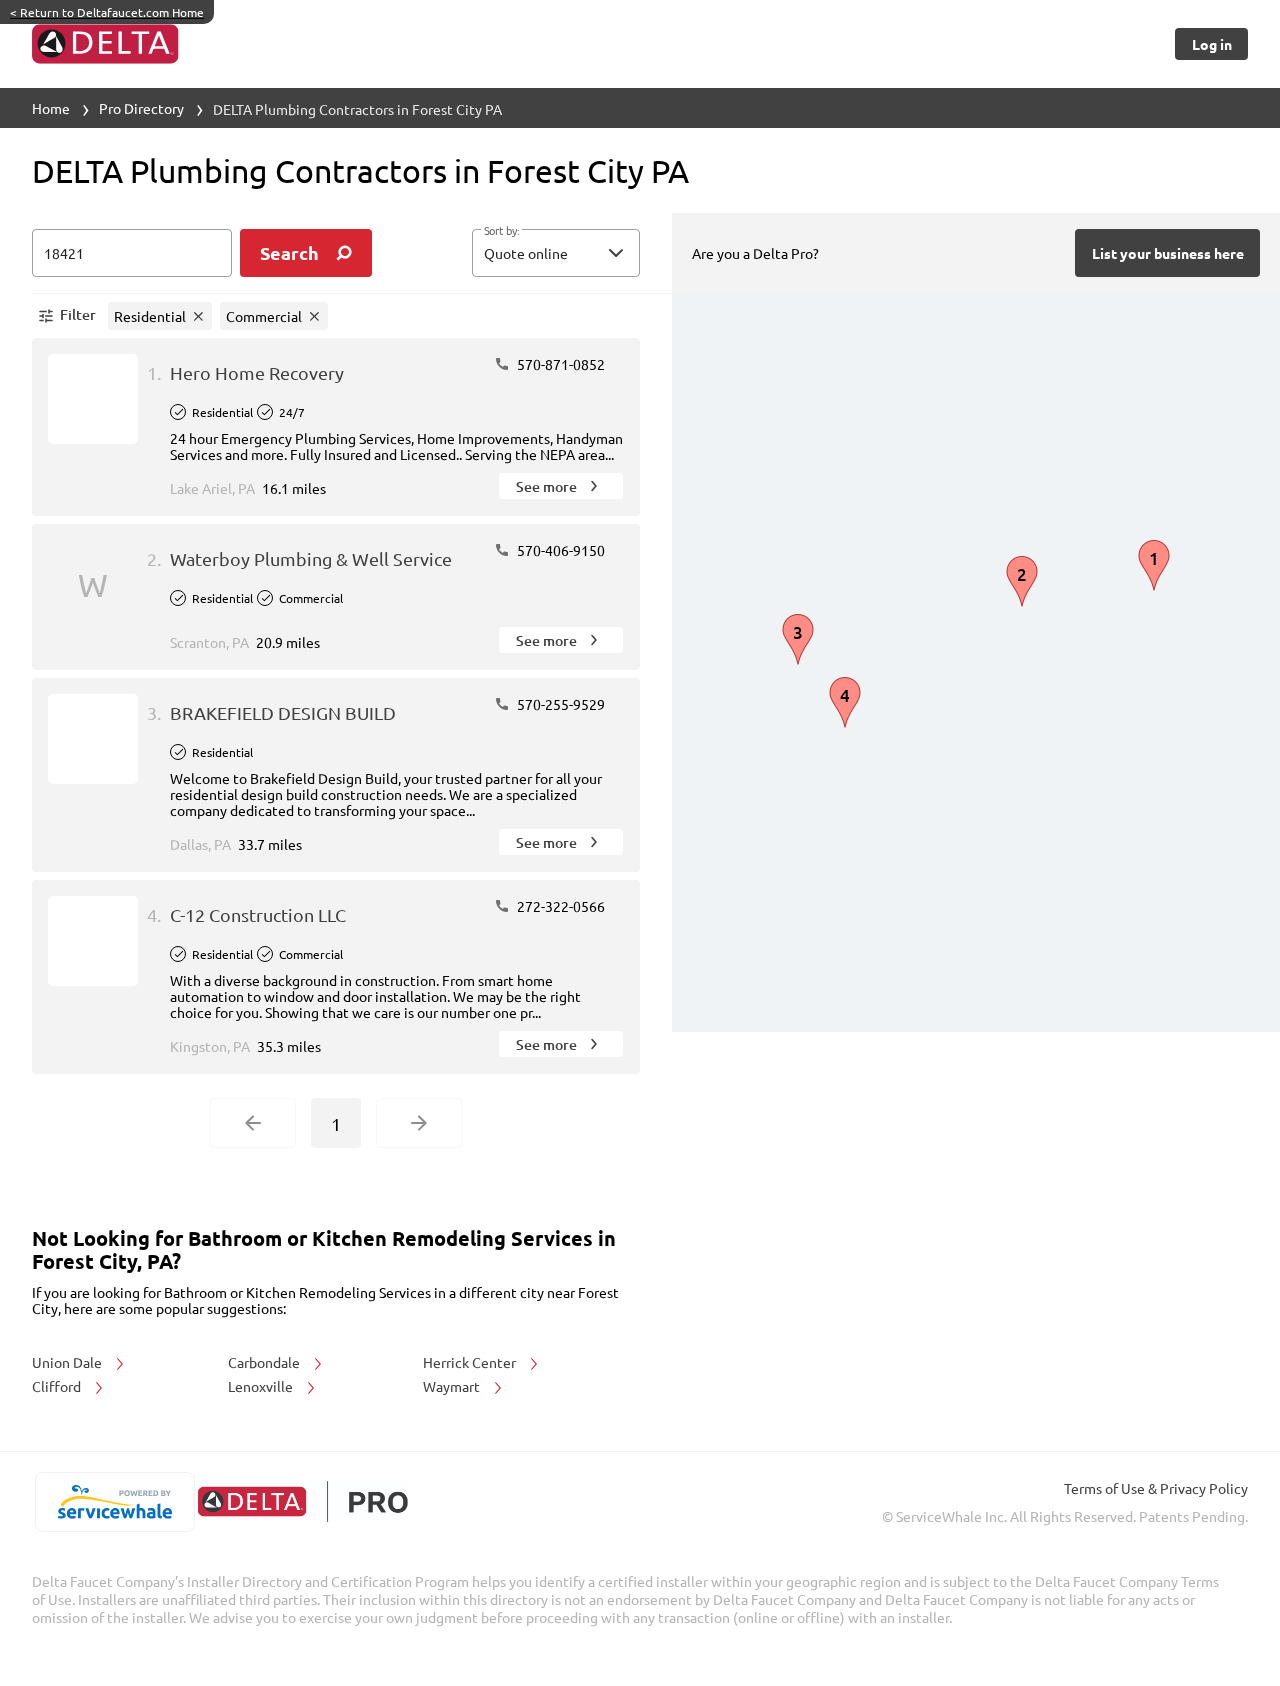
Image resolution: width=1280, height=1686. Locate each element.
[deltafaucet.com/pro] (302, 1501)
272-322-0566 (559, 906)
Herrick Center (471, 1362)
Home (51, 108)
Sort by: (501, 231)
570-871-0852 (559, 364)
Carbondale (265, 1362)
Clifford (58, 1386)
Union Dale (68, 1362)
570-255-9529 (559, 704)
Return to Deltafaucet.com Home (107, 12)
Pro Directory (141, 108)
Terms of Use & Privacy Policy (1156, 1488)
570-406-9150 (559, 550)
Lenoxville (262, 1386)
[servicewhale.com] (114, 1502)
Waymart (453, 1386)
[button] (556, 253)
